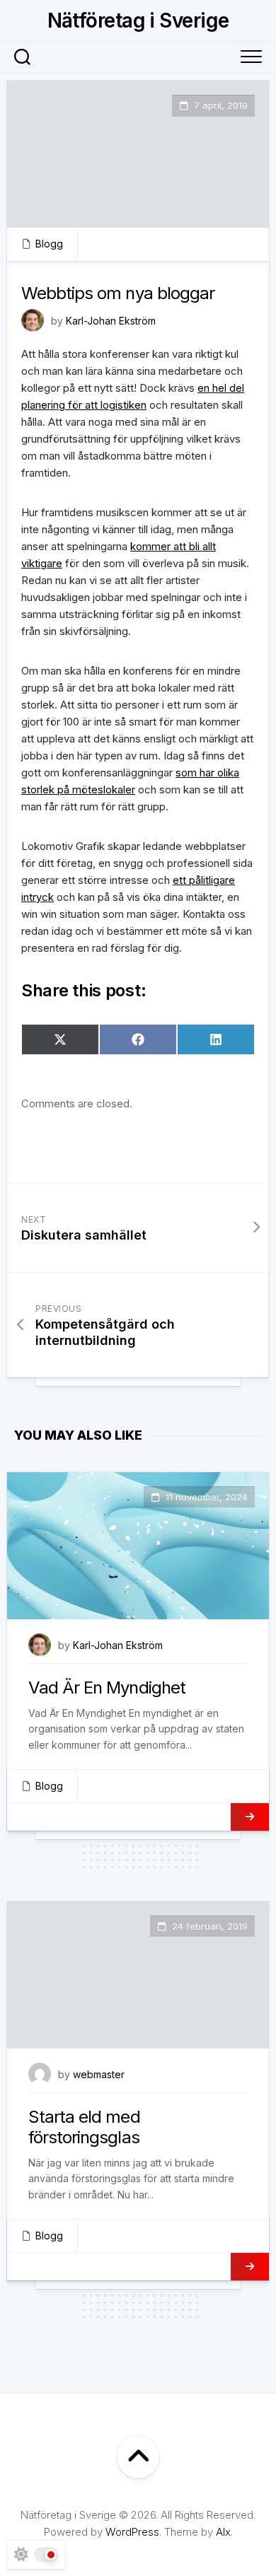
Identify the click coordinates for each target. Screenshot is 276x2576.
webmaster (99, 2074)
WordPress (132, 2532)
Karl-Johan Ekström (111, 321)
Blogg (49, 244)
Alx (223, 2532)
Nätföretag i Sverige (138, 21)
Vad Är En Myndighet (107, 1688)
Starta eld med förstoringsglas (84, 2127)
